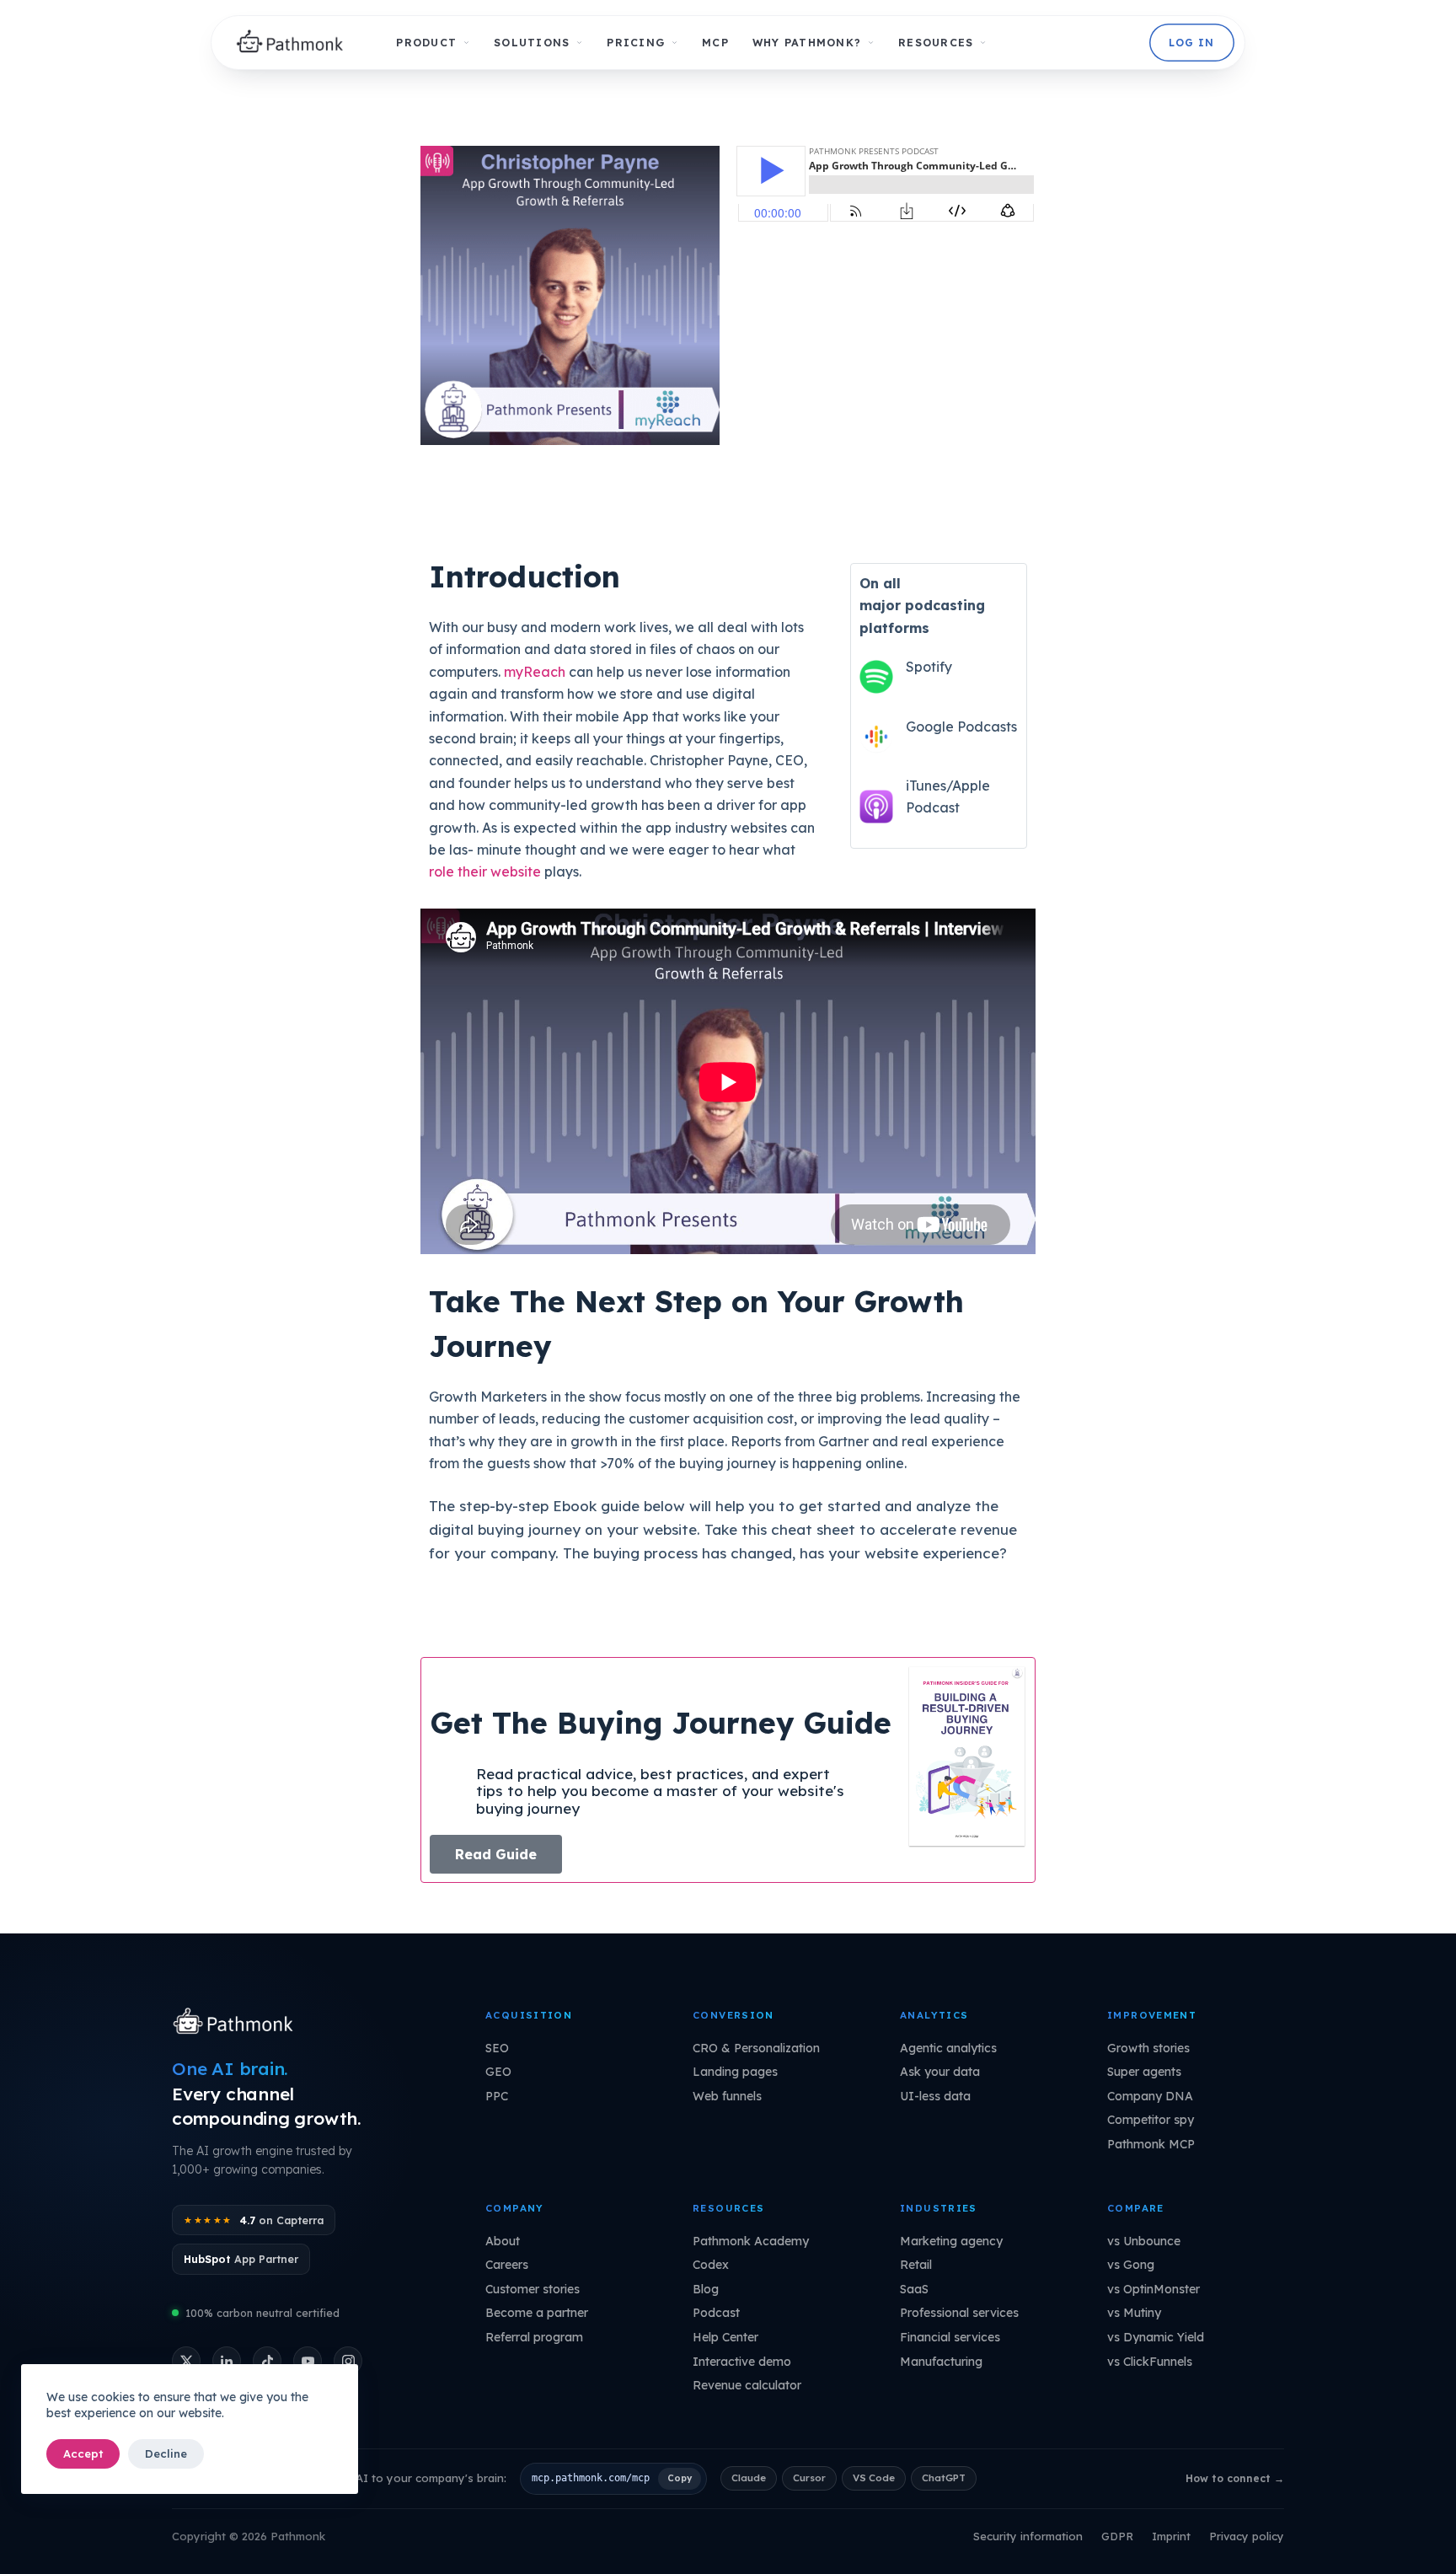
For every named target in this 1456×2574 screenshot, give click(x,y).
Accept (83, 2453)
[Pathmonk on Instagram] (348, 2361)
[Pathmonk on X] (186, 2361)
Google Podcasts (961, 727)
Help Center (725, 2337)
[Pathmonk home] (237, 2023)
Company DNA (1150, 2096)
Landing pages (735, 2072)
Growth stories (1148, 2048)
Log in (1191, 43)
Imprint (1171, 2536)
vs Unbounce (1144, 2241)
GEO (498, 2072)
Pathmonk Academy (751, 2241)
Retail (916, 2265)
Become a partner (537, 2313)
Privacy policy (1247, 2536)
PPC (497, 2096)
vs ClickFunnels (1150, 2362)
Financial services (950, 2337)
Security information (1028, 2536)
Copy (680, 2478)
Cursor (809, 2477)
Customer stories (533, 2289)
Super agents (1144, 2072)
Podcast (716, 2313)
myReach (535, 672)
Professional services (959, 2313)
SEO (497, 2048)
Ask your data (940, 2072)
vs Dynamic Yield (1156, 2337)
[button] (496, 1854)
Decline (166, 2453)
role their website (485, 871)
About (503, 2241)
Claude (749, 2477)
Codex (711, 2265)
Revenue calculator (747, 2385)
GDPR (1117, 2536)
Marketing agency (951, 2241)
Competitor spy (1151, 2120)
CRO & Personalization (756, 2048)
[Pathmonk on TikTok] (267, 2361)
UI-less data (935, 2096)
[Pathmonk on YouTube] (308, 2361)
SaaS (914, 2289)
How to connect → (1235, 2478)
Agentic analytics (948, 2048)
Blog (706, 2289)
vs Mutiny (1134, 2313)
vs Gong (1131, 2265)
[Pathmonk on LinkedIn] (227, 2361)
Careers (507, 2265)
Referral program (534, 2337)
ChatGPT (944, 2477)
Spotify (929, 667)
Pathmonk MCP (1151, 2144)
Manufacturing (941, 2362)
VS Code (874, 2477)
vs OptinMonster (1154, 2289)
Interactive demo (742, 2362)
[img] (294, 43)
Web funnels (727, 2096)
